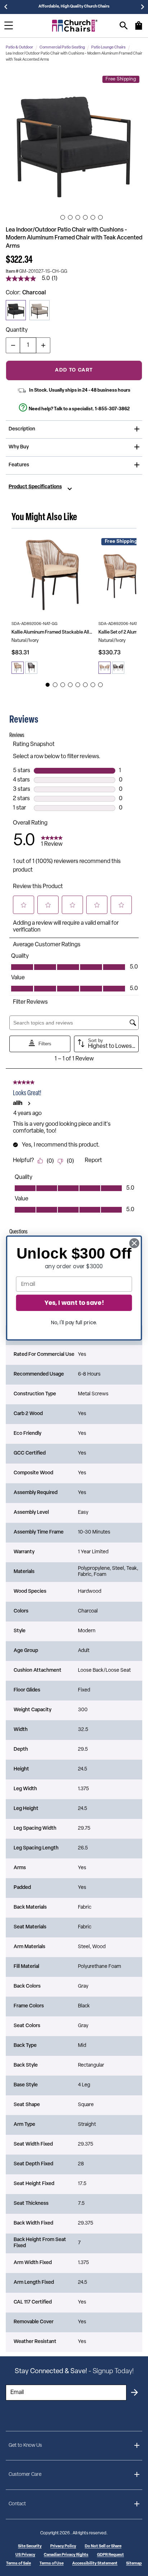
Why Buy (19, 447)
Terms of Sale (18, 2564)
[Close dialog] (134, 1243)
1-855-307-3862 (112, 409)
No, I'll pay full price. (74, 1322)
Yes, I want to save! (74, 1303)
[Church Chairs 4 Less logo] (75, 26)
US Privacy (25, 2555)
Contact (17, 2504)
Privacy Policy (63, 2546)
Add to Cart (74, 370)
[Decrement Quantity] (13, 345)
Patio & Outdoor (19, 48)
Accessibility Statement (95, 2564)
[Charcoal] (16, 310)
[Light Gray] (40, 310)
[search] (124, 26)
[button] (74, 141)
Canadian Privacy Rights (66, 2555)
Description (22, 429)
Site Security (30, 2546)
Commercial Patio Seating (62, 48)
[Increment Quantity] (43, 345)
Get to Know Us (25, 2446)
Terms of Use (52, 2564)
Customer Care (25, 2475)
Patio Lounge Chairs (108, 48)
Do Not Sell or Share (103, 2546)
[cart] (139, 29)
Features (19, 465)
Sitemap (134, 2564)
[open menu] (9, 25)
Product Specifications (35, 487)
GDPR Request (110, 2555)
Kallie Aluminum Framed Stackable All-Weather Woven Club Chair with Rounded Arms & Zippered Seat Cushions (52, 632)
